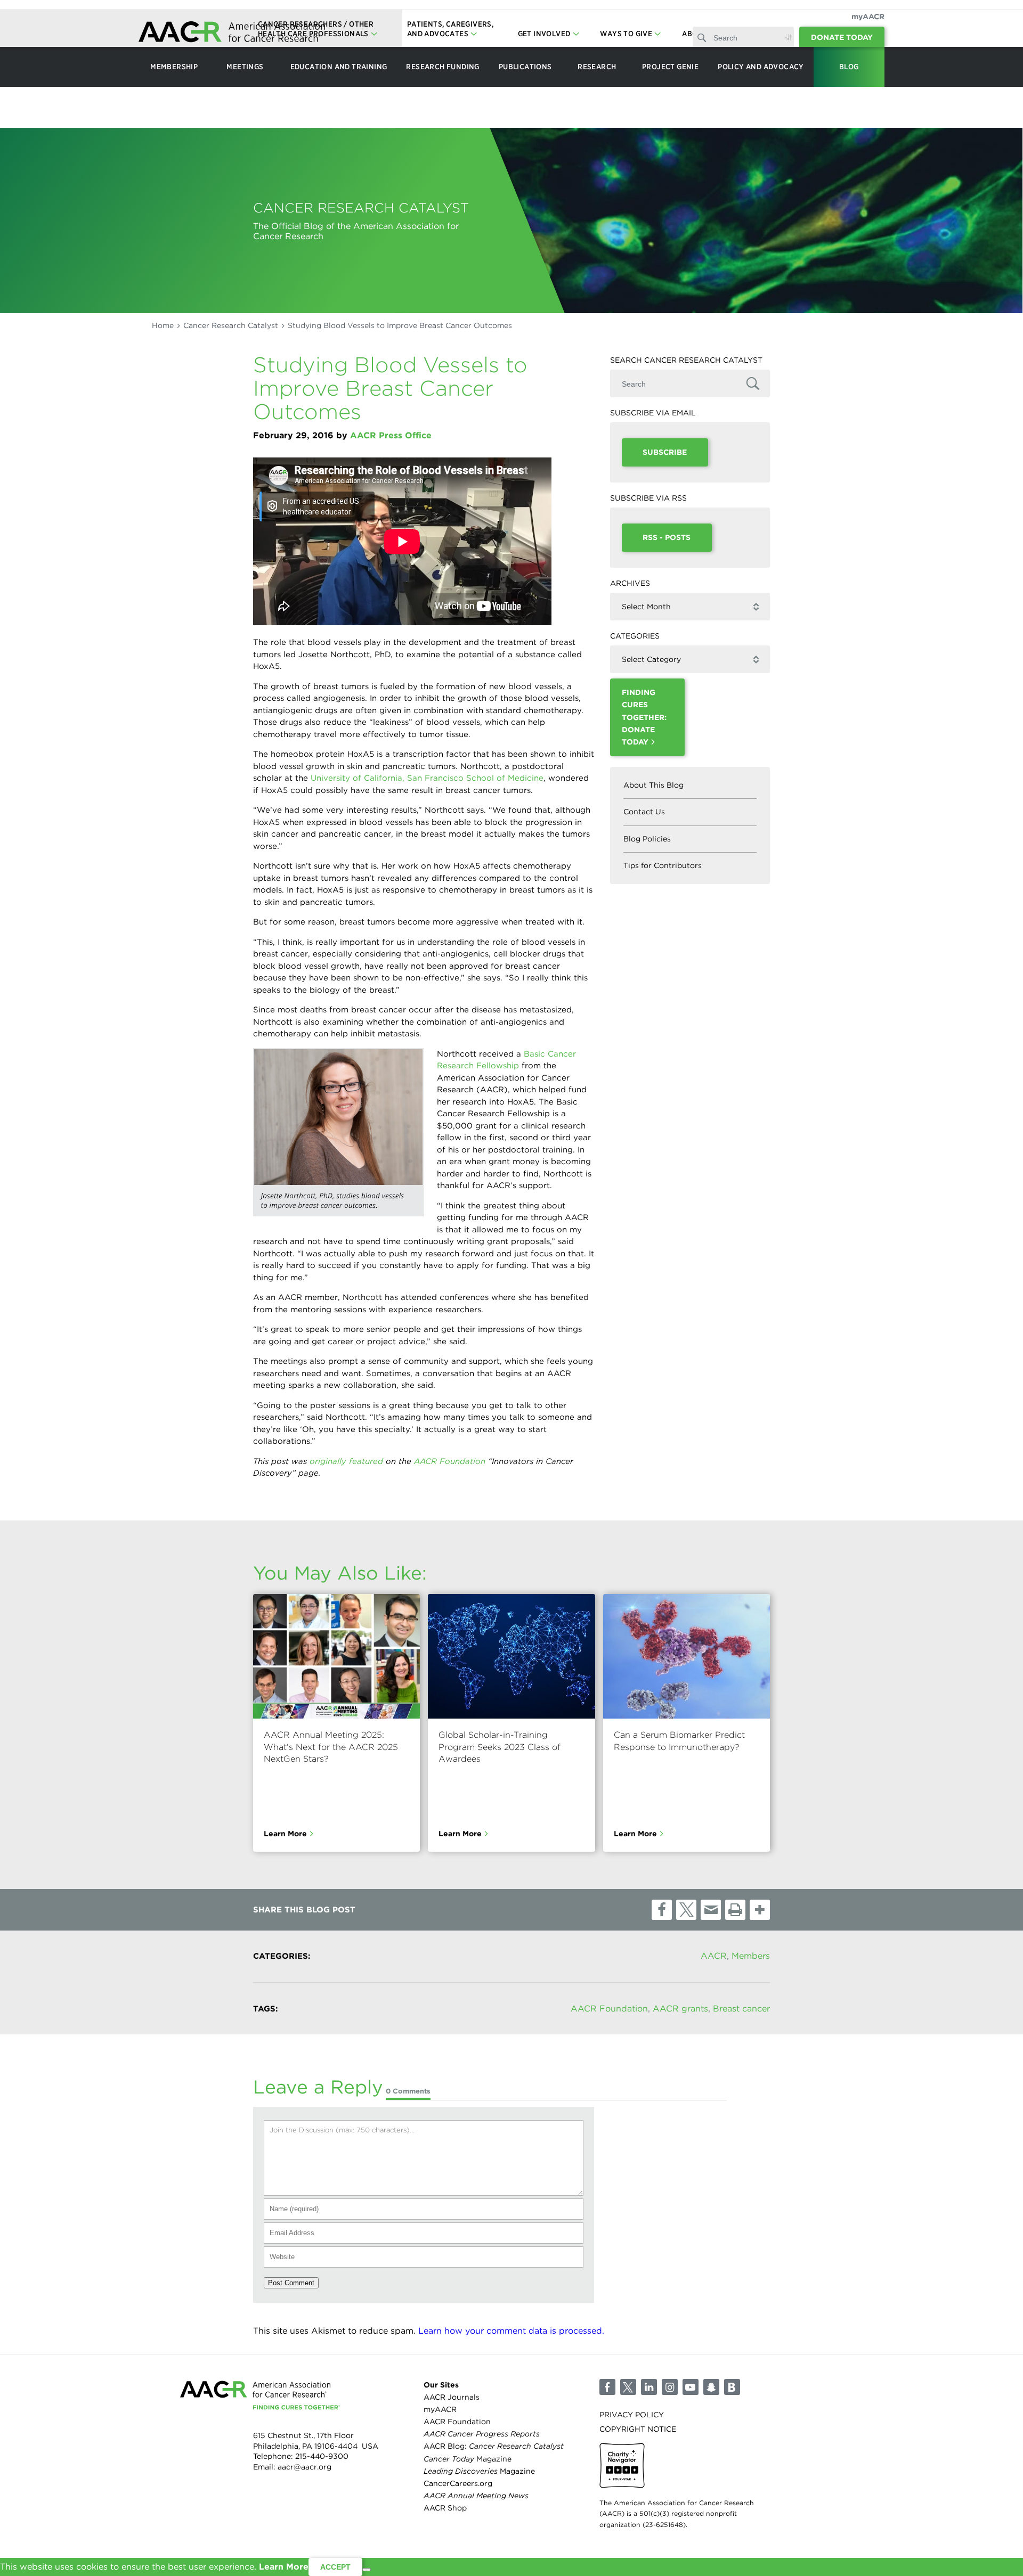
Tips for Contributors (663, 865)
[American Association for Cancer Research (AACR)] (232, 33)
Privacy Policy (632, 2415)
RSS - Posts (667, 537)
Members (751, 1956)
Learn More (285, 1834)
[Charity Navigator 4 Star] (622, 2465)
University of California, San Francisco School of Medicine (427, 778)
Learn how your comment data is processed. (511, 2331)
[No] (367, 2570)
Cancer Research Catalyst (231, 325)
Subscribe (665, 452)
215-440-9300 (322, 2456)
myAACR (868, 17)
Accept (335, 2567)
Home (163, 325)
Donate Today (842, 37)
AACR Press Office (391, 435)
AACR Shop (445, 2508)
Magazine (468, 2459)
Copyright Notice (638, 2429)
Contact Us (644, 812)
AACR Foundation (450, 1461)
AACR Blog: (494, 2446)
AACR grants (680, 2009)
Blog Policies (647, 839)
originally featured (346, 1461)
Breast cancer (741, 2009)
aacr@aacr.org (305, 2467)
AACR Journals (452, 2397)
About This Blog (653, 785)
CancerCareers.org (458, 2483)
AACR (714, 1956)
